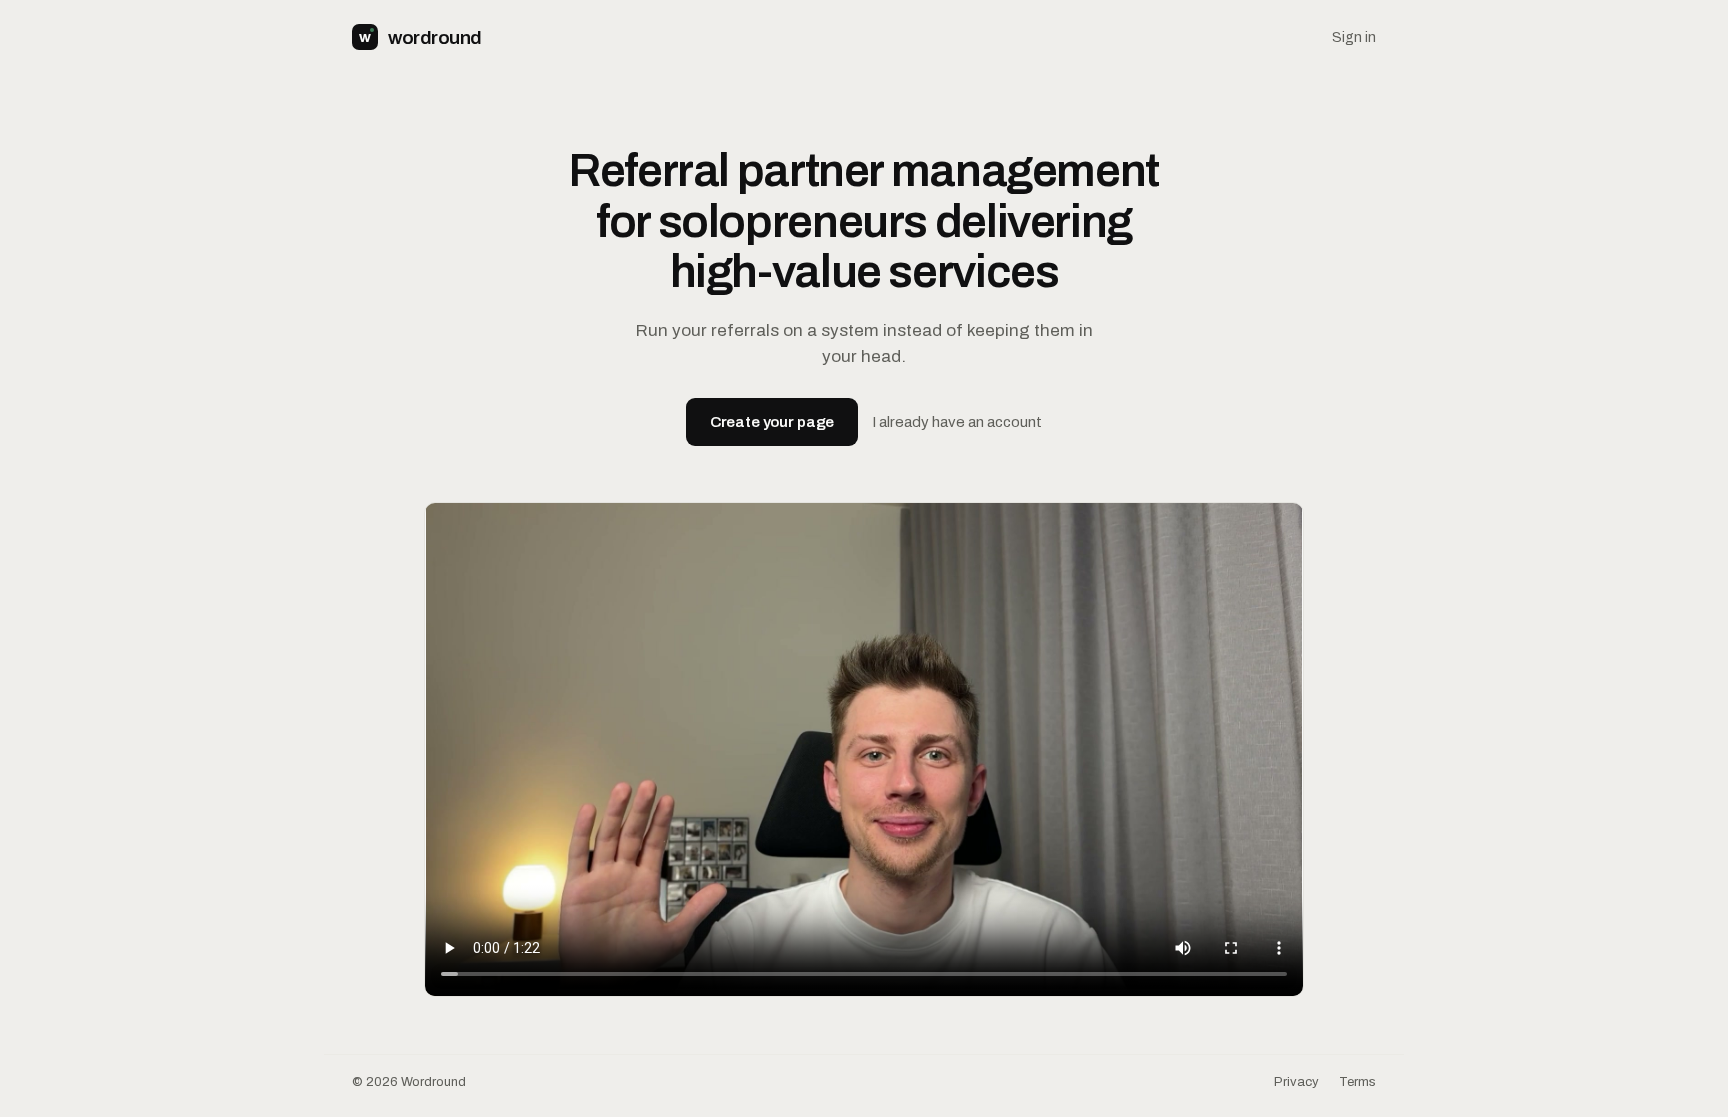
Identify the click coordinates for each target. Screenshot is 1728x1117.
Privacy (1296, 1082)
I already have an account (957, 422)
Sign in (1354, 37)
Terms (1357, 1082)
